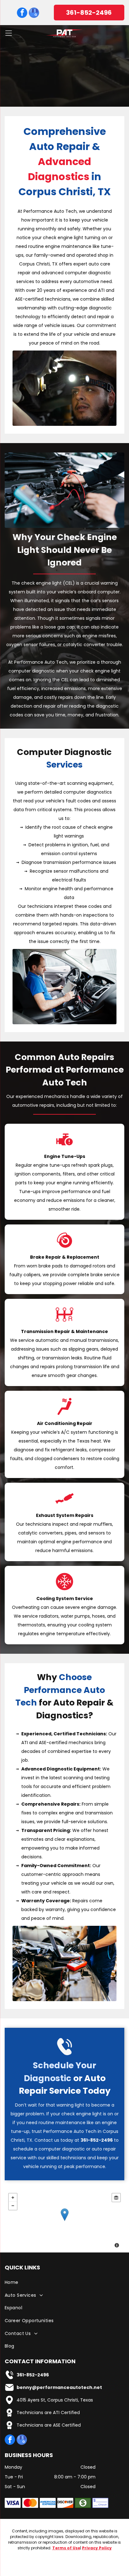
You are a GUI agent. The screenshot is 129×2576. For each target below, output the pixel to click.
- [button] (13, 2206)
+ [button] (13, 2198)
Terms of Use (66, 2548)
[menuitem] (64, 2283)
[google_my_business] (34, 13)
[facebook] (22, 13)
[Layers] (116, 2198)
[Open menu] (9, 33)
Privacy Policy (97, 2548)
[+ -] (64, 2221)
